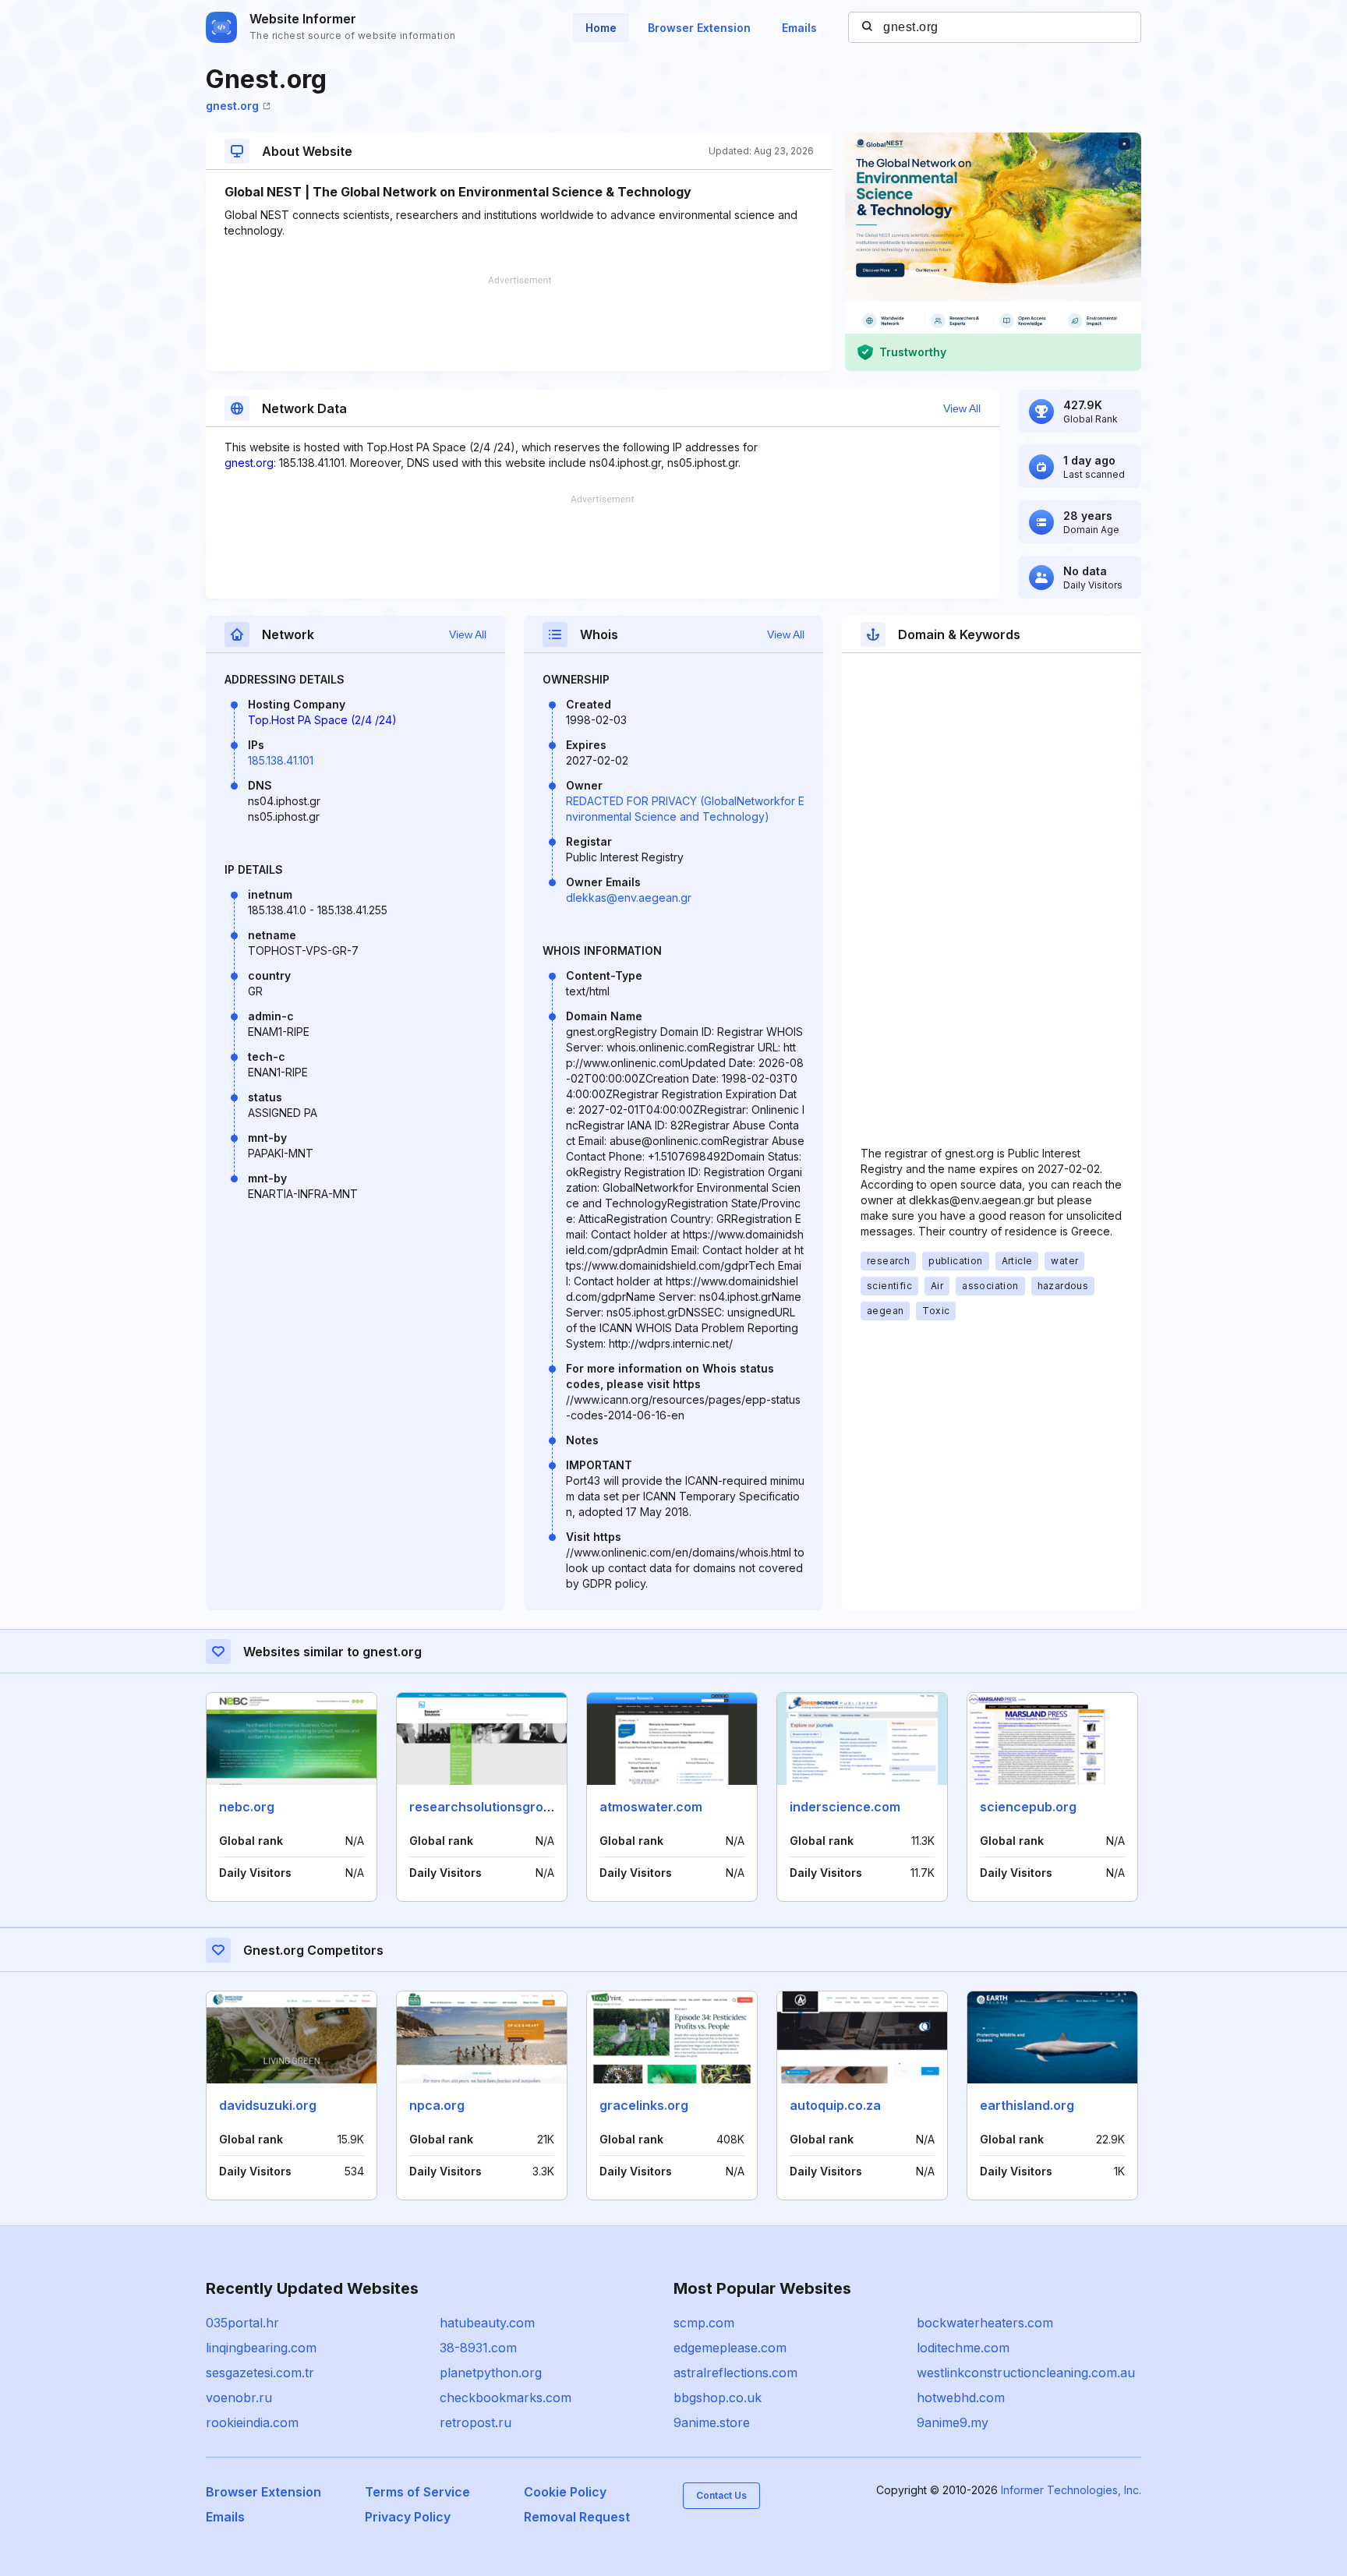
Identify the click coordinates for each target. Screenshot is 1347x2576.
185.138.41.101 (281, 760)
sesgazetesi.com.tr (260, 2373)
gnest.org (232, 106)
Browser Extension (699, 28)
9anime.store (712, 2422)
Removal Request (577, 2517)
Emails (799, 28)
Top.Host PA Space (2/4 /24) (322, 720)
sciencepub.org (1028, 1807)
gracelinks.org (644, 2105)
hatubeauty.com (487, 2323)
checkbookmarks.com (506, 2398)
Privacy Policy (408, 2517)
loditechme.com (963, 2348)
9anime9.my (953, 2422)
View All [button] (962, 408)
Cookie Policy (565, 2492)
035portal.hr (242, 2323)
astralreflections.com (735, 2373)
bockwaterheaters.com (985, 2323)
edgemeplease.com (730, 2348)
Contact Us (721, 2495)
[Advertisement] (519, 323)
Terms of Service (417, 2492)
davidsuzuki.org (268, 2105)
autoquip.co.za (835, 2105)
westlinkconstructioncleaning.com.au (1026, 2373)
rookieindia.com (252, 2422)
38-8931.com (478, 2348)
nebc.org (247, 1807)
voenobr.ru (239, 2398)
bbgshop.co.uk (718, 2398)
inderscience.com (845, 1807)
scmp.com (704, 2323)
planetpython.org (491, 2373)
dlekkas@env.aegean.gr (629, 898)
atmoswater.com (651, 1807)
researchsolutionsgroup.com (499, 1807)
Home (601, 28)
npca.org (437, 2105)
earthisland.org (1027, 2105)
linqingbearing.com (261, 2348)
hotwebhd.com (961, 2398)
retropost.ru (476, 2422)
